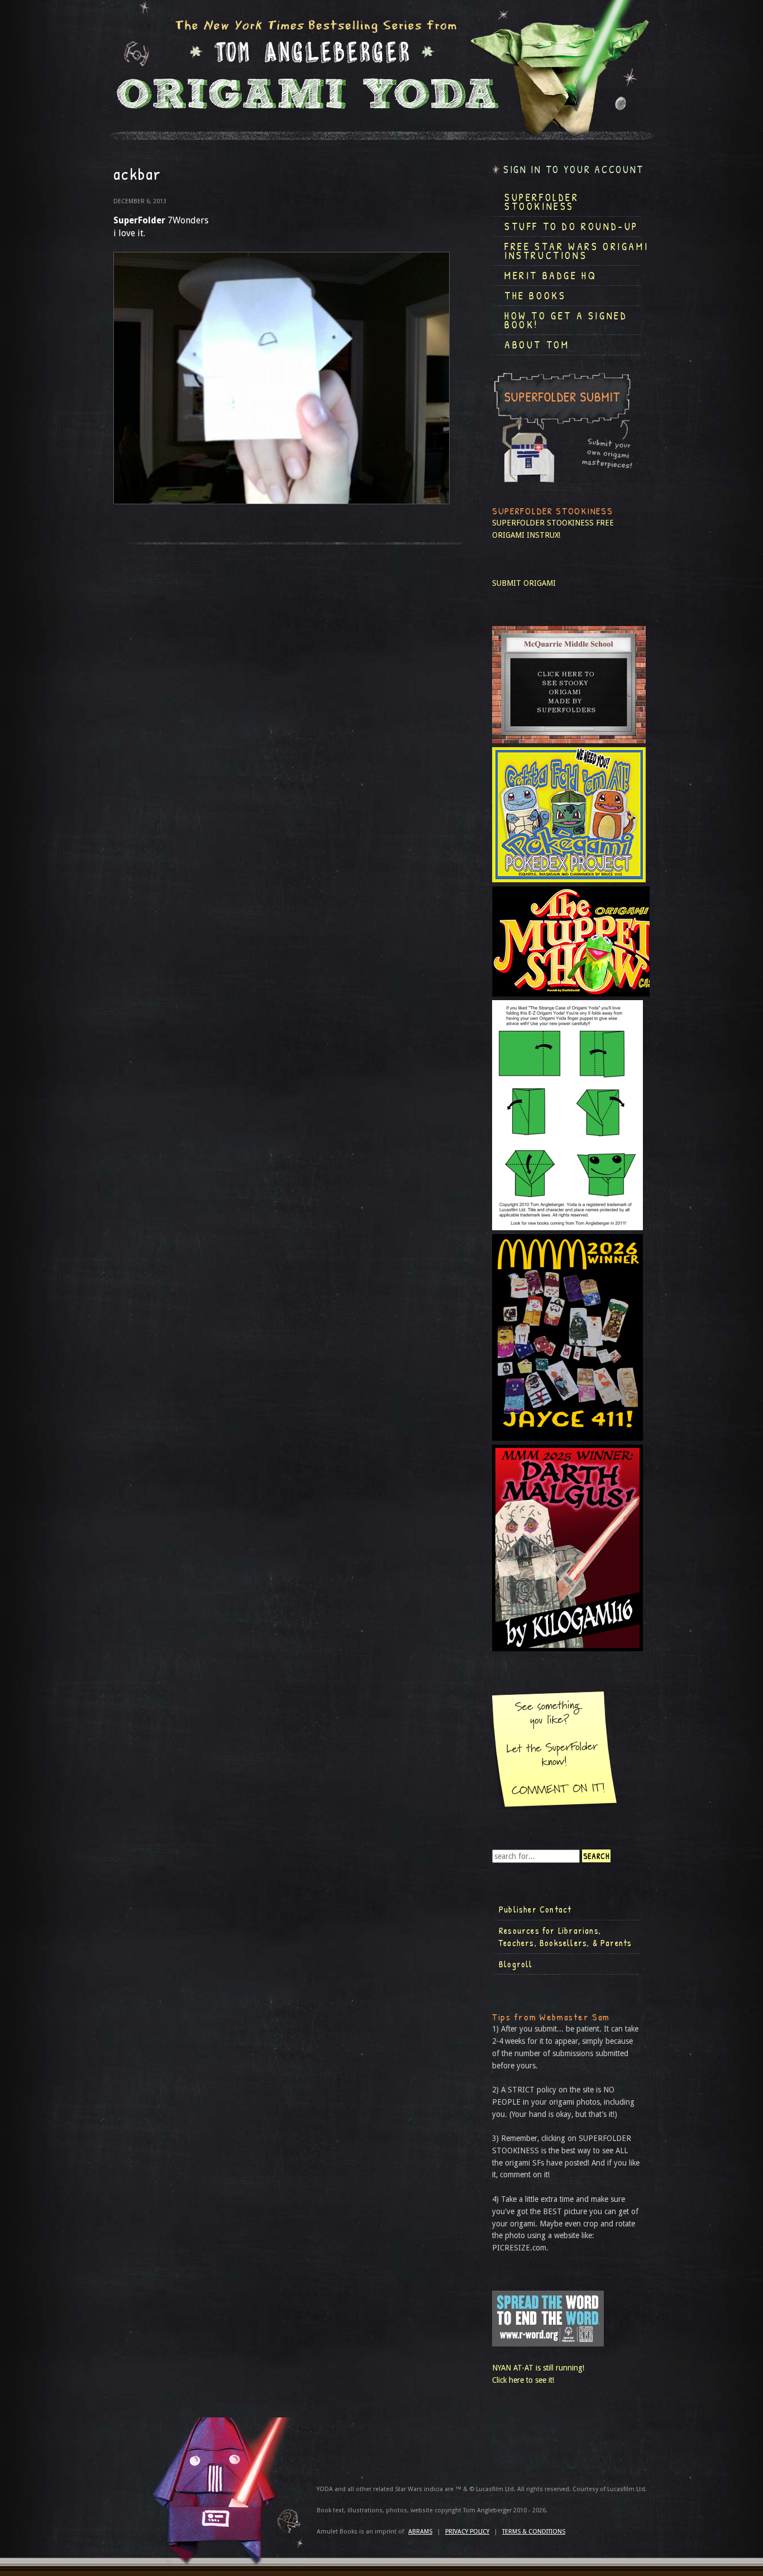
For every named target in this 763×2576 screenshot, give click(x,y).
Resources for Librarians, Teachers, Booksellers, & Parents (565, 1937)
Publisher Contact (535, 1909)
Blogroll (516, 1964)
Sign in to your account (574, 169)
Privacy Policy (467, 2532)
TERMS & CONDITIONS (534, 2532)
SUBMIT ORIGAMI (524, 583)
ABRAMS (420, 2532)
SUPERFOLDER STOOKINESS (543, 523)
